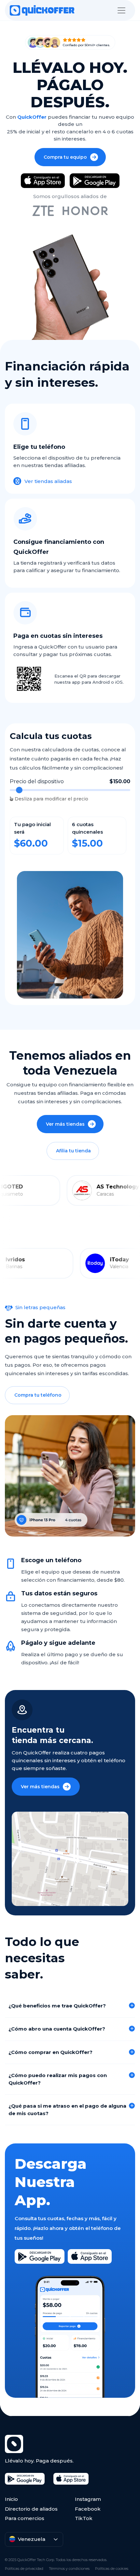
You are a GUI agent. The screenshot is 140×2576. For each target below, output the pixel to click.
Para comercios (25, 2518)
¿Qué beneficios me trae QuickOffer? (57, 2006)
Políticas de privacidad (24, 2569)
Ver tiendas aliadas (48, 481)
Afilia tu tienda (73, 1151)
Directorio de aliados (31, 2509)
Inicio (11, 2499)
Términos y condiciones (69, 2569)
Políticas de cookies (112, 2569)
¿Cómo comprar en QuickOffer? (50, 2052)
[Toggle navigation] (121, 10)
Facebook (88, 2509)
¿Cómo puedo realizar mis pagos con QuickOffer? (58, 2079)
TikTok (84, 2518)
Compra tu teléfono (38, 1395)
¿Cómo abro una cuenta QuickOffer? (57, 2029)
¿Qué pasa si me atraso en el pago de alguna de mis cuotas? (67, 2110)
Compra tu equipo (65, 157)
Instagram (88, 2499)
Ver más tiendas (65, 1124)
